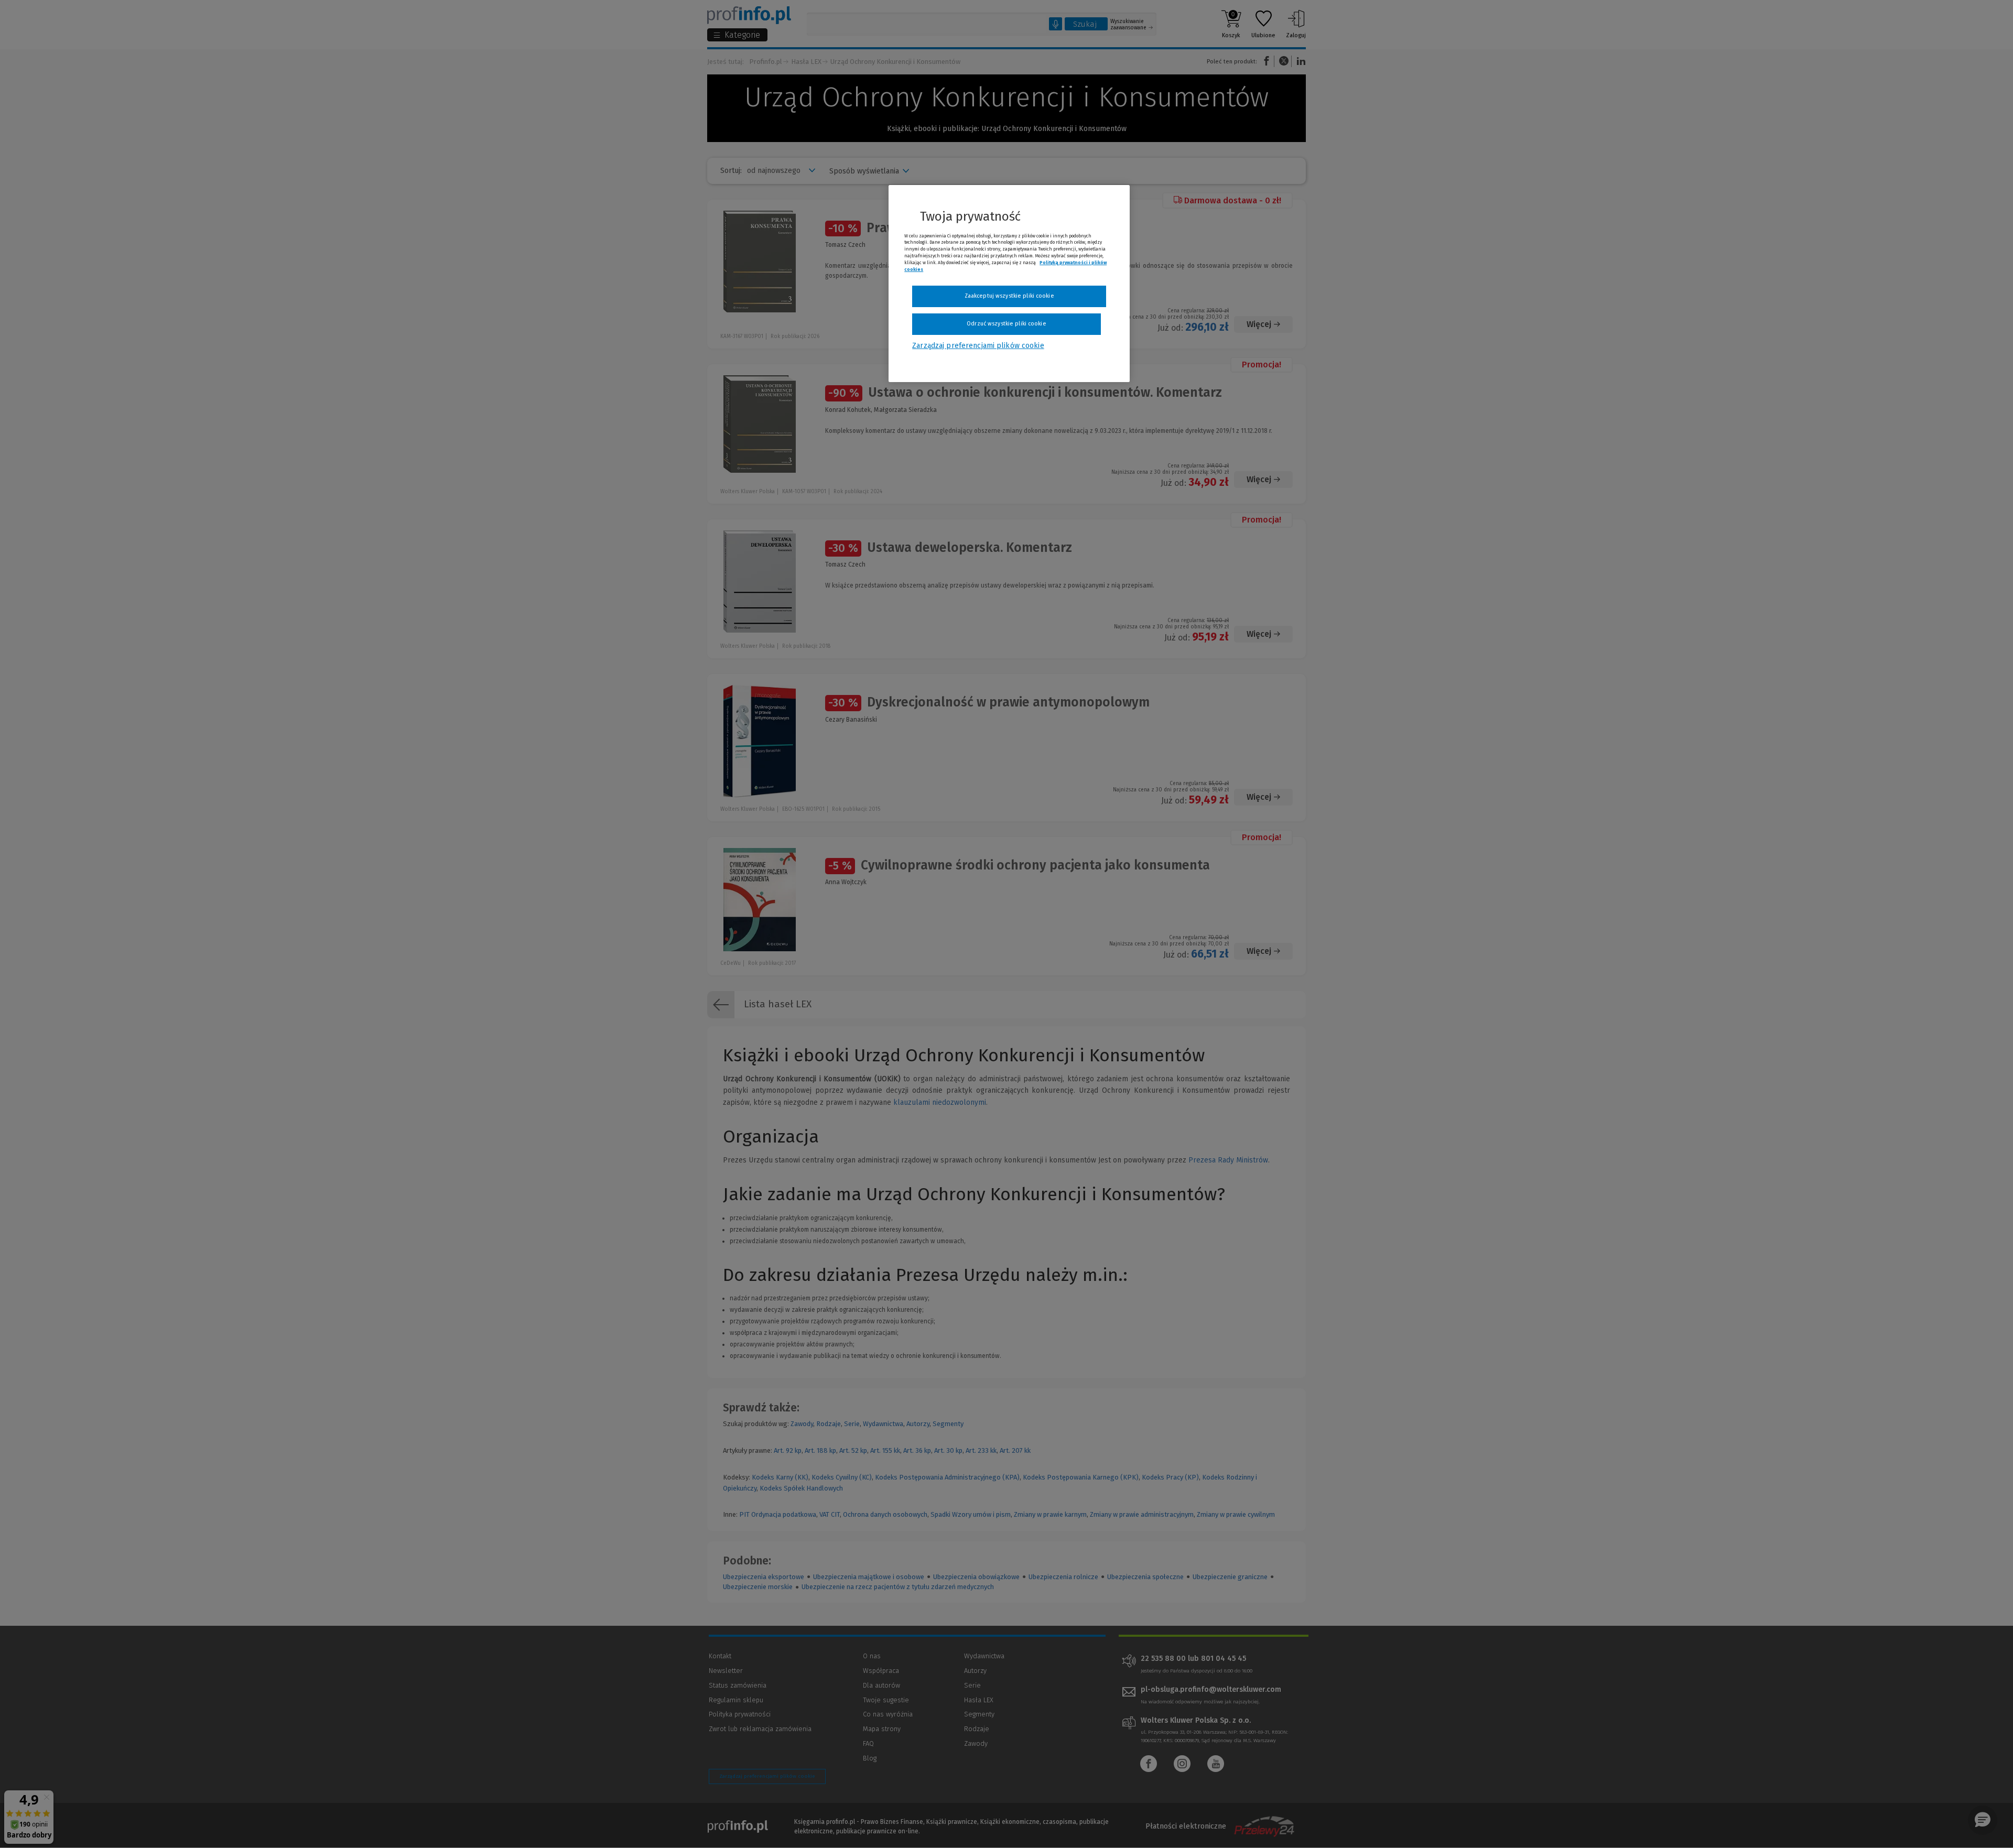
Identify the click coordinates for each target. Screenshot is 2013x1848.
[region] (1009, 284)
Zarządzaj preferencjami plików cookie (978, 346)
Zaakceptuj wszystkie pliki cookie (1009, 296)
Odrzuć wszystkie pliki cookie (1006, 324)
